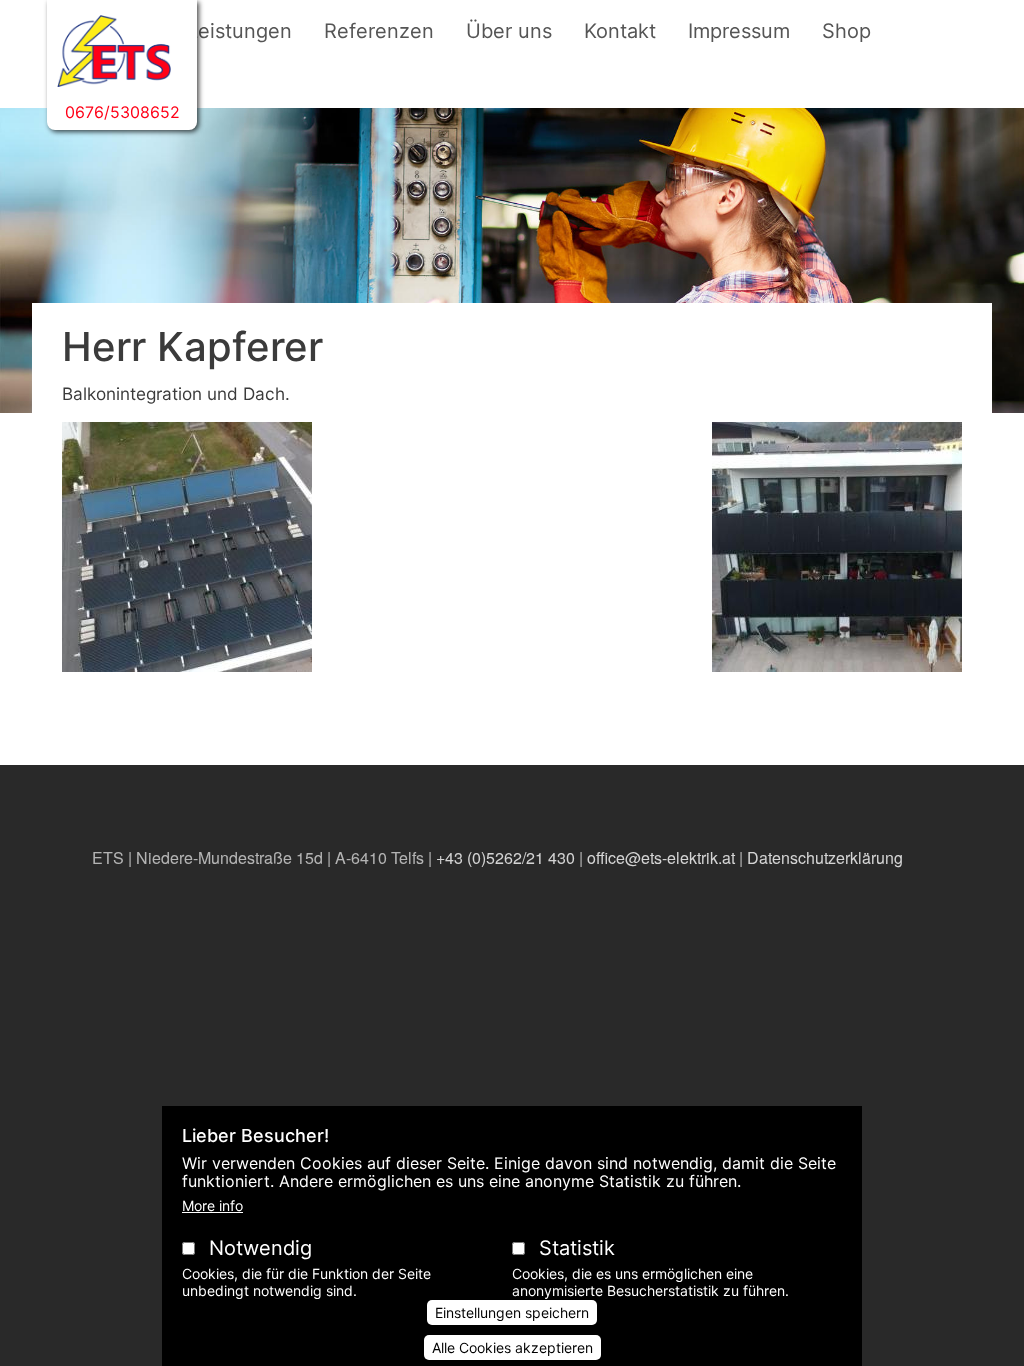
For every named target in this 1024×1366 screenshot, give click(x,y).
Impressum (739, 31)
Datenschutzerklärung (825, 857)
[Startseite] (114, 51)
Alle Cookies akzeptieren (512, 1347)
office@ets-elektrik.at (661, 857)
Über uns (509, 31)
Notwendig (260, 1248)
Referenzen (379, 31)
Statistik (577, 1248)
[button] (187, 554)
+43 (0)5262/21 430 (505, 857)
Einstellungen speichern (512, 1312)
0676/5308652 (122, 112)
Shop (846, 31)
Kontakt (620, 31)
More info (212, 1205)
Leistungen (239, 31)
